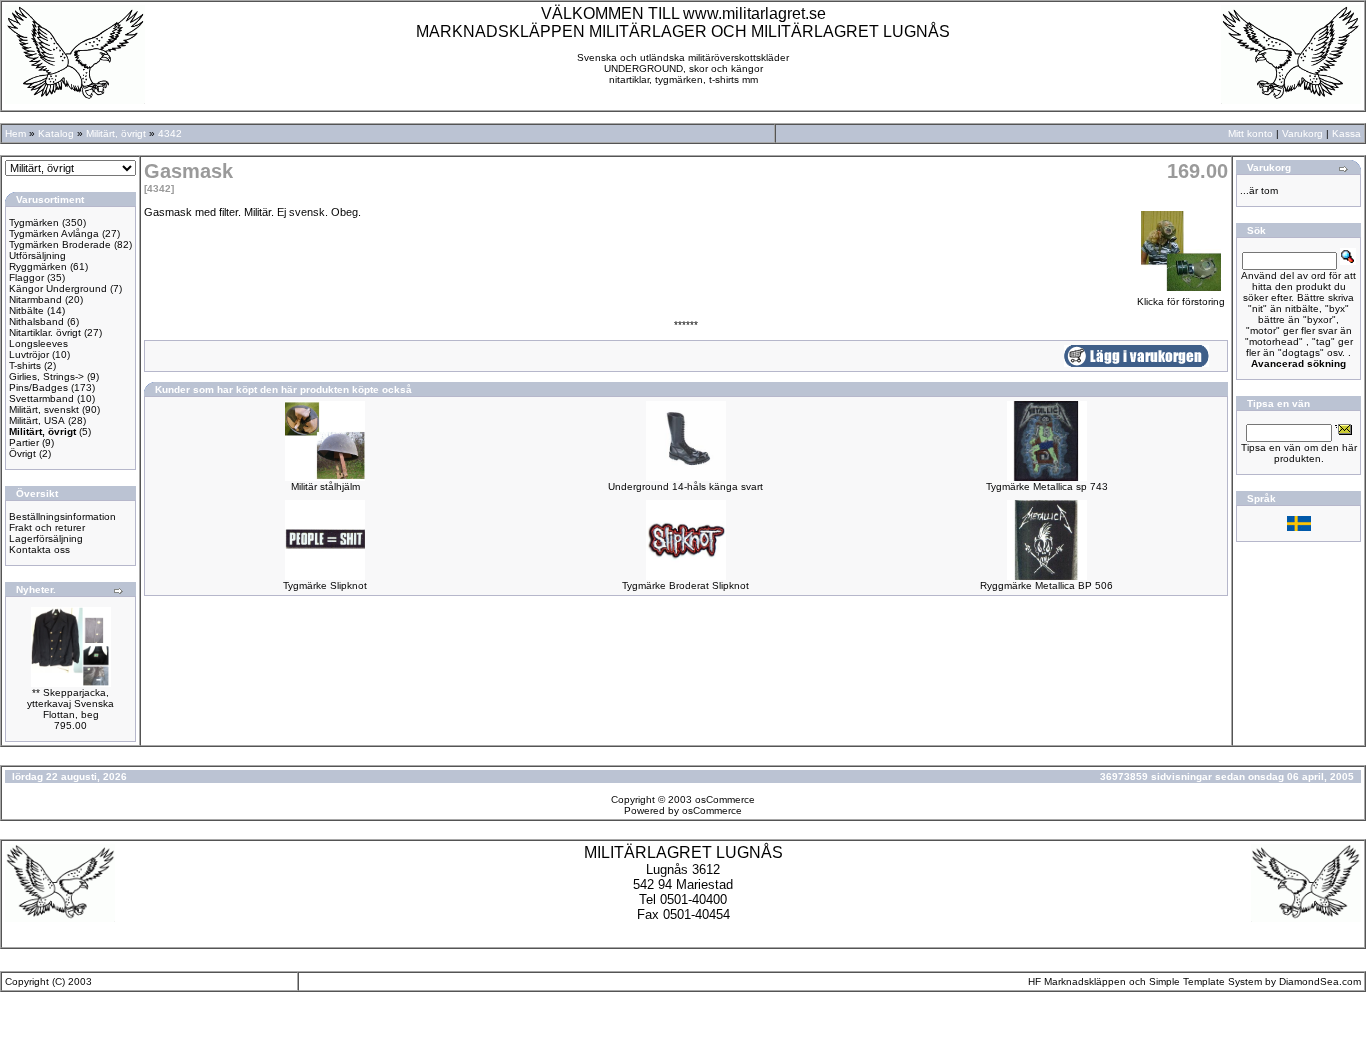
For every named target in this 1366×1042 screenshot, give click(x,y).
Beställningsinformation (62, 516)
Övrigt (22, 453)
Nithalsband (36, 321)
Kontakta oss (39, 549)
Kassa (1346, 133)
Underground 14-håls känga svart (685, 486)
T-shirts (25, 365)
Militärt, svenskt (44, 409)
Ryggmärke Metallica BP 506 (1046, 585)
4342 (170, 133)
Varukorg (1302, 133)
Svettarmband (41, 398)
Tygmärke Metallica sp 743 (1047, 486)
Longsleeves (38, 343)
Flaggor (26, 277)
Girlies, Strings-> (46, 376)
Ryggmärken (38, 266)
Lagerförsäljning (46, 538)
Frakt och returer (47, 527)
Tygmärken (34, 222)
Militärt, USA (37, 420)
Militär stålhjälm (325, 486)
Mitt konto (1250, 133)
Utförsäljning (37, 255)
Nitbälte (26, 310)
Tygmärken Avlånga (54, 233)
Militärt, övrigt (116, 133)
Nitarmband (35, 299)
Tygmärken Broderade (60, 244)
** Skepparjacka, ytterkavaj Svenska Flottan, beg (70, 703)
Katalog (56, 133)
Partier (24, 442)
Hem (15, 133)
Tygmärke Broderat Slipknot (685, 585)
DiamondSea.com (1320, 981)
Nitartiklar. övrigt (45, 332)
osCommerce (725, 799)
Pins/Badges (38, 387)
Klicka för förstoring (1181, 301)
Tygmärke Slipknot (325, 585)
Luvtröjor (29, 354)
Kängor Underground (58, 288)
